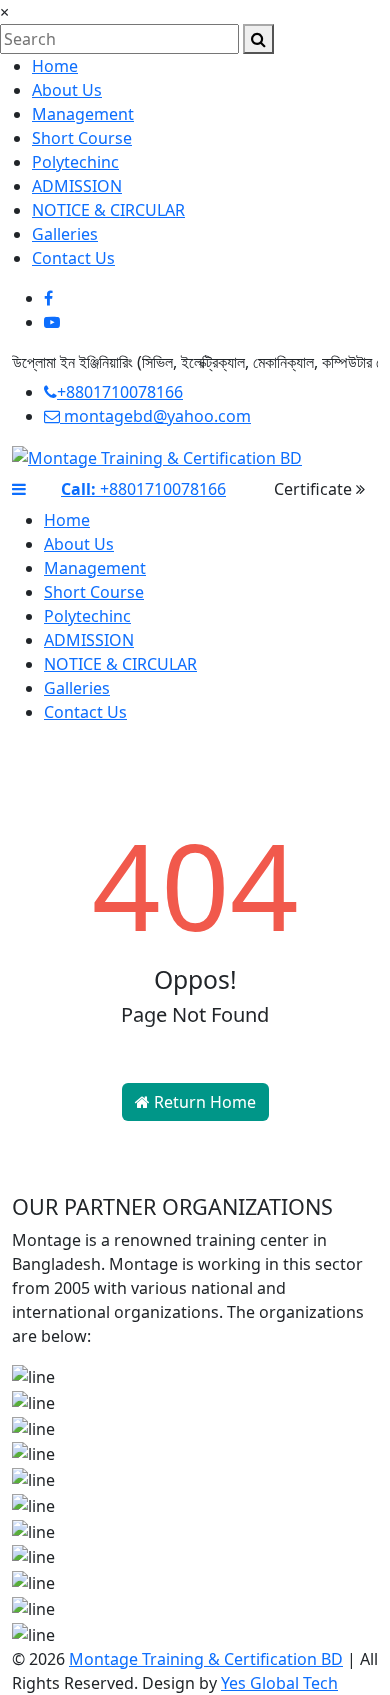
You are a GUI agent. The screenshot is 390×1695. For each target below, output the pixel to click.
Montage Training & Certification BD (206, 1659)
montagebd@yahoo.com (155, 416)
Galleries (65, 234)
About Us (67, 90)
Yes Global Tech (279, 1683)
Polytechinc (75, 162)
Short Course (82, 138)
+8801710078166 (120, 392)
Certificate (315, 489)
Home (55, 66)
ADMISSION (77, 186)
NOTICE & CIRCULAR (108, 210)
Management (83, 114)
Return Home (203, 1102)
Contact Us (73, 258)
